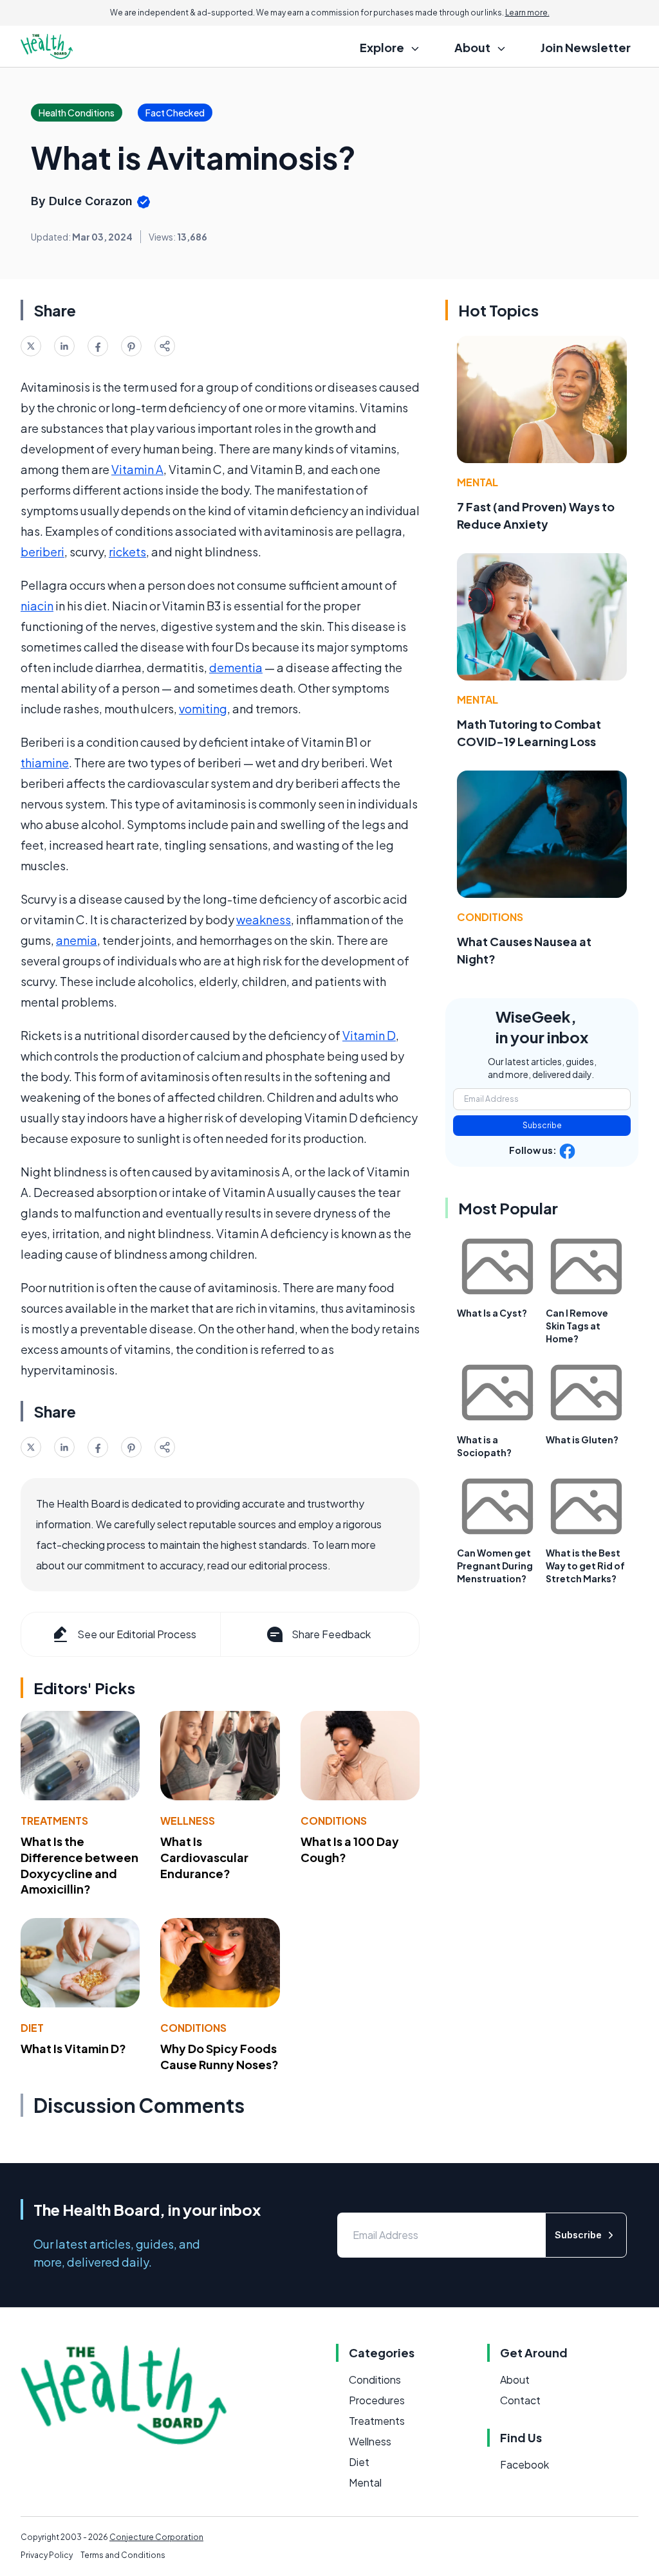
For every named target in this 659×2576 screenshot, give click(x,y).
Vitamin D (369, 1035)
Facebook (524, 2464)
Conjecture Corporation (156, 2537)
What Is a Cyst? (492, 1313)
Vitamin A (137, 469)
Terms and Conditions (123, 2555)
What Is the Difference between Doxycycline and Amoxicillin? (79, 1865)
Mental (478, 482)
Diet (32, 2028)
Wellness (188, 1821)
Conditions (334, 1821)
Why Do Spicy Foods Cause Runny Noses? (219, 2056)
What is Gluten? (582, 1439)
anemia (77, 940)
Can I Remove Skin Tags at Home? (577, 1326)
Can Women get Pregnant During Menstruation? (495, 1566)
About (515, 2380)
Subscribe (542, 1125)
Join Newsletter (586, 47)
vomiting (203, 708)
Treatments (54, 1821)
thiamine (45, 763)
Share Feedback (331, 1634)
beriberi (42, 552)
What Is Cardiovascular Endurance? (204, 1857)
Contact (520, 2400)
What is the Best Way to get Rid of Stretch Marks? (585, 1566)
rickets (127, 552)
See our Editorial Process (137, 1634)
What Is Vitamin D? (73, 2048)
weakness (264, 919)
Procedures (377, 2400)
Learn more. (527, 13)
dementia (236, 667)
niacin (37, 606)
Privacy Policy (47, 2555)
